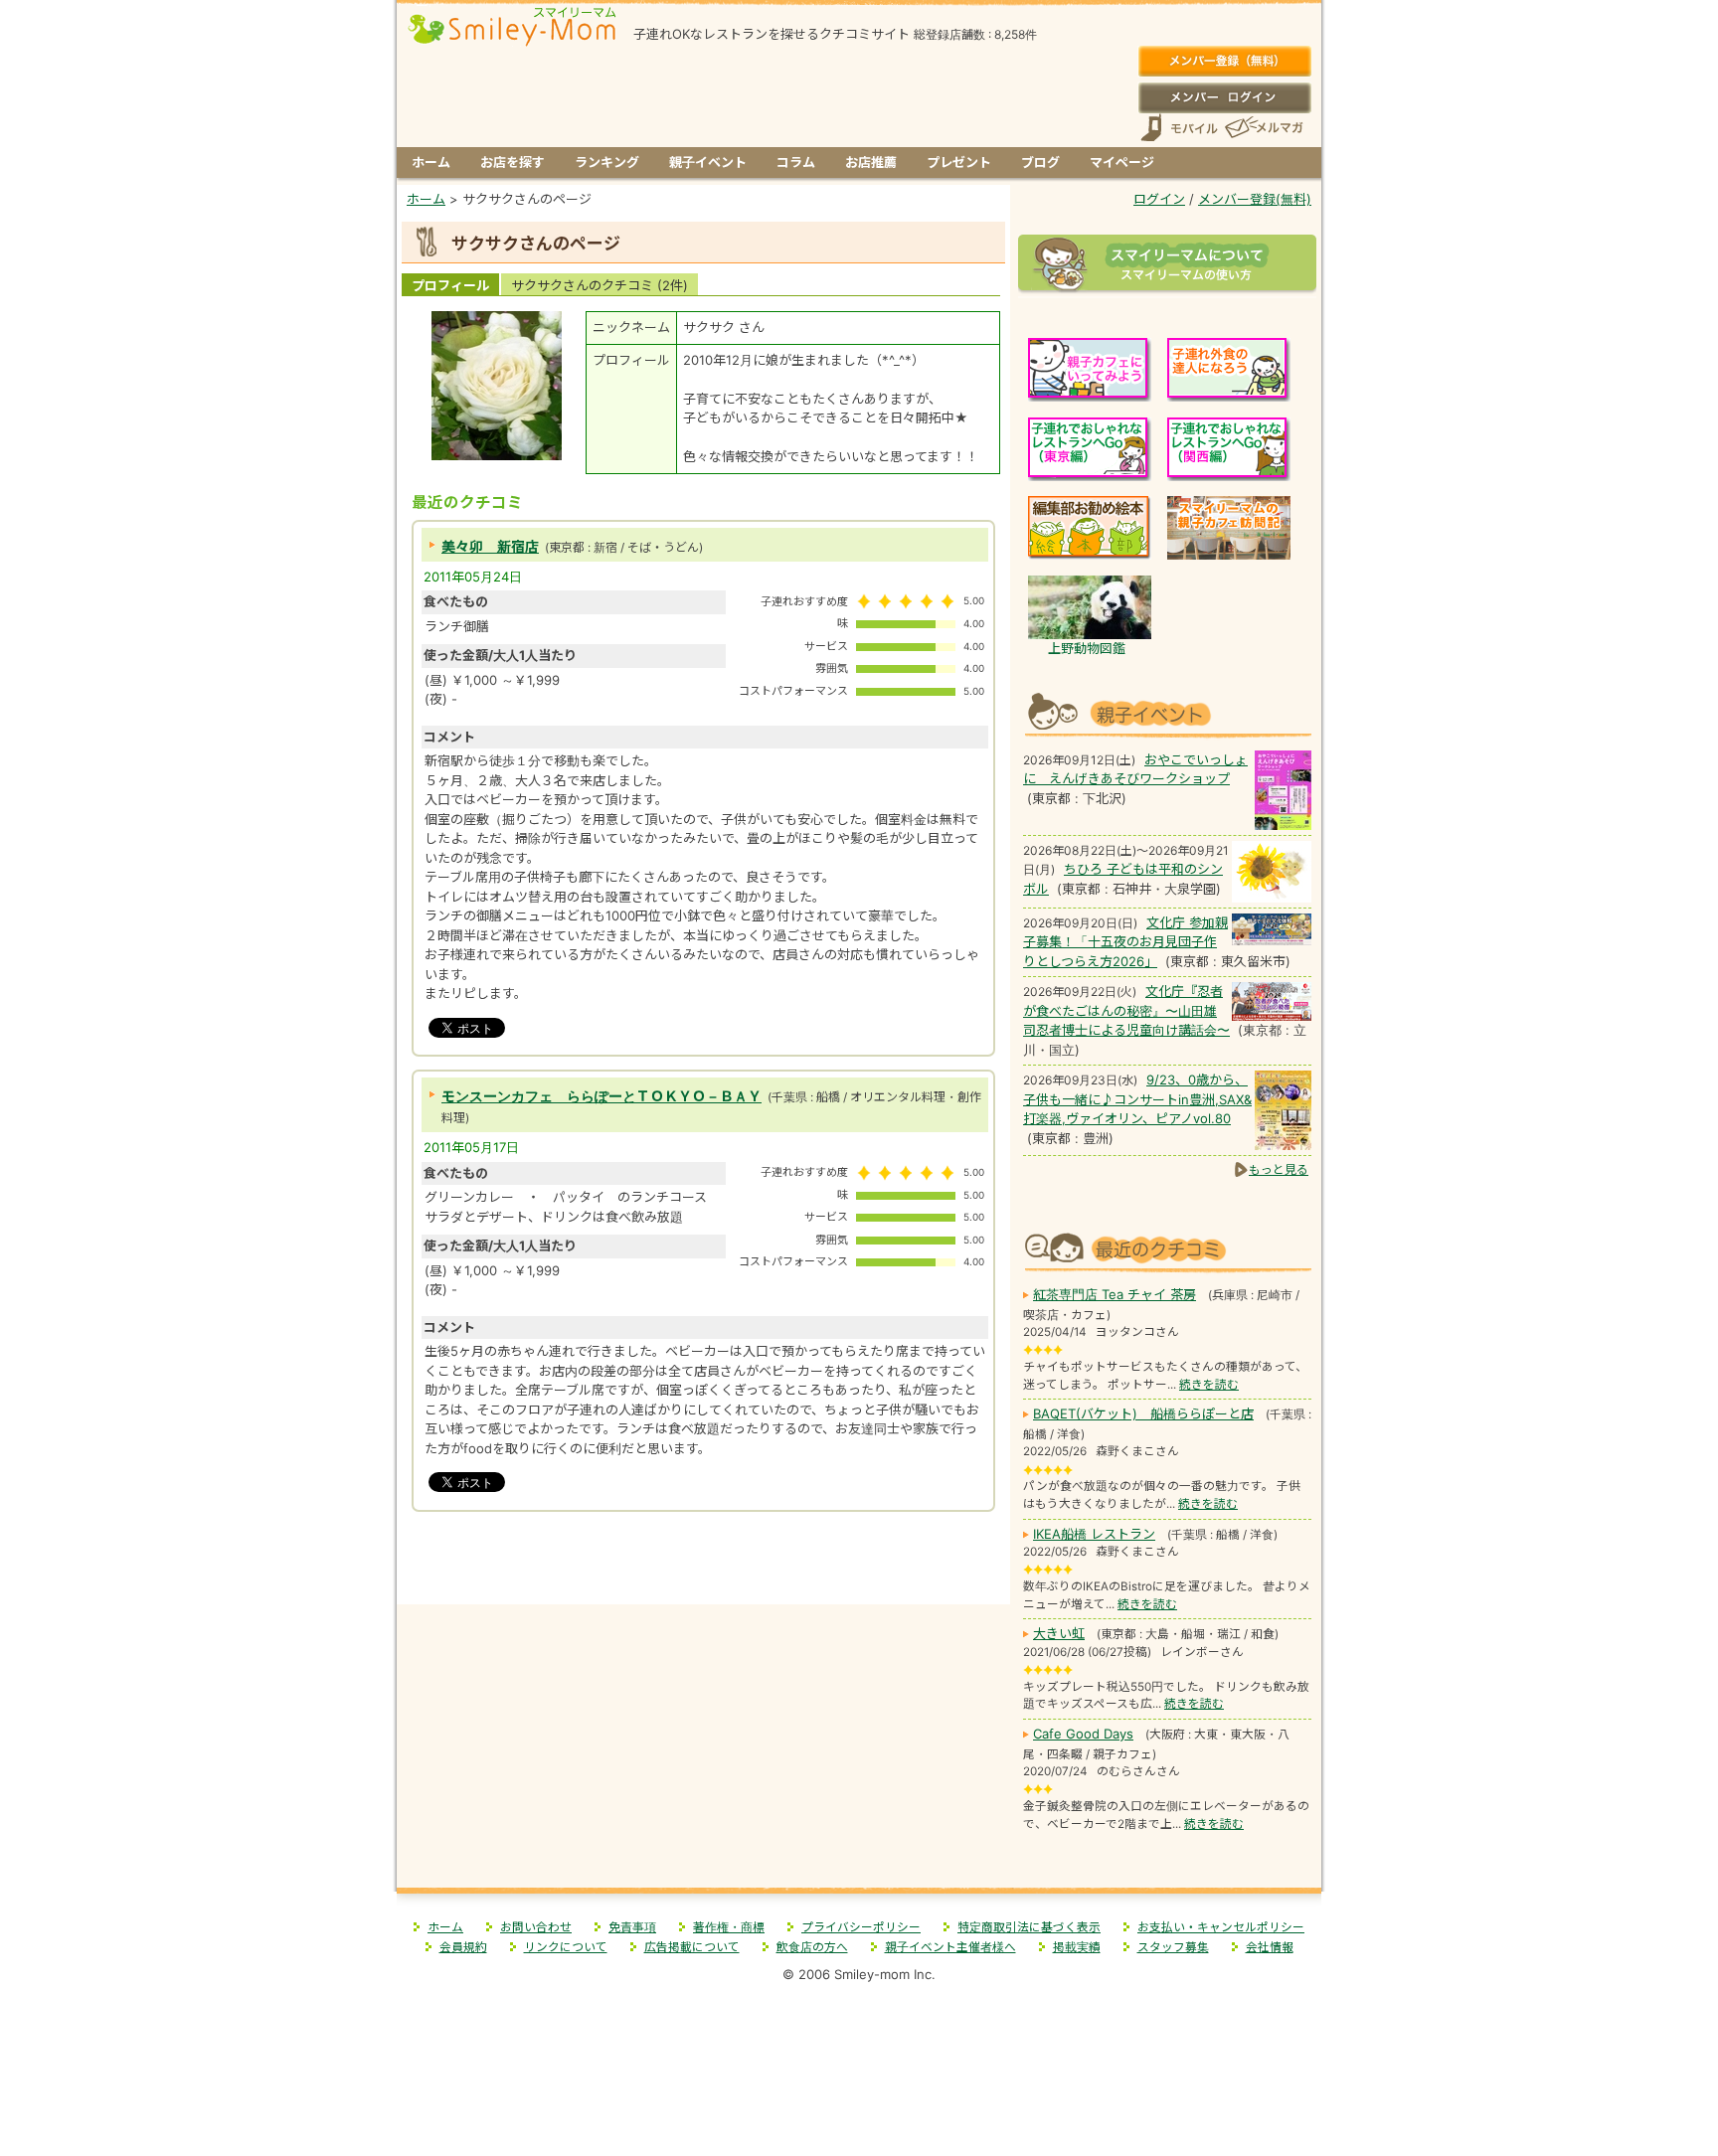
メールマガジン (1263, 128)
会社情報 (1270, 1947)
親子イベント (708, 162)
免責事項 (632, 1927)
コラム (796, 162)
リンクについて (566, 1947)
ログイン (1224, 97)
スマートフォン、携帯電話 (1179, 128)
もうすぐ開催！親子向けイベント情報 (1167, 712)
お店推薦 (871, 162)
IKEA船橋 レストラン (1094, 1534)
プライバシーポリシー (861, 1927)
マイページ (1122, 162)
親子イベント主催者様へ (950, 1947)
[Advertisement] (704, 1562)
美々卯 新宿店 (490, 546)
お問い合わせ (536, 1927)
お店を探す (513, 162)
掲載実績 (1077, 1947)
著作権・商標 (729, 1927)
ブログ (1040, 162)
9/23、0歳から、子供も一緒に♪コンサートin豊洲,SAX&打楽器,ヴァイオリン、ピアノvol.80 (1137, 1099)
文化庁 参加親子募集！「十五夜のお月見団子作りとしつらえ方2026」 (1125, 942)
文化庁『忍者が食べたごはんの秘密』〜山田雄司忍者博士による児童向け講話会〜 (1126, 1010)
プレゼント (959, 162)
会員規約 (463, 1947)
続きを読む (1209, 1385)
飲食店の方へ (812, 1947)
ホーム (431, 162)
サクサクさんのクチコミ (600, 285)
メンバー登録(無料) (1224, 62)
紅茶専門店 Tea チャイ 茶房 (1115, 1294)
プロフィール (450, 285)
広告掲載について (692, 1947)
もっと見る (1279, 1169)
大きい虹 (1059, 1633)
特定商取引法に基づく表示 (1029, 1927)
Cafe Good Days (1083, 1734)
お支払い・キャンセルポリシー (1221, 1927)
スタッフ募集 (1173, 1947)
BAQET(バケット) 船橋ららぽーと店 (1143, 1413)
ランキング (607, 162)
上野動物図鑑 (1087, 648)
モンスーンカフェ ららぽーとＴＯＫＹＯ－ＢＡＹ (601, 1096)
